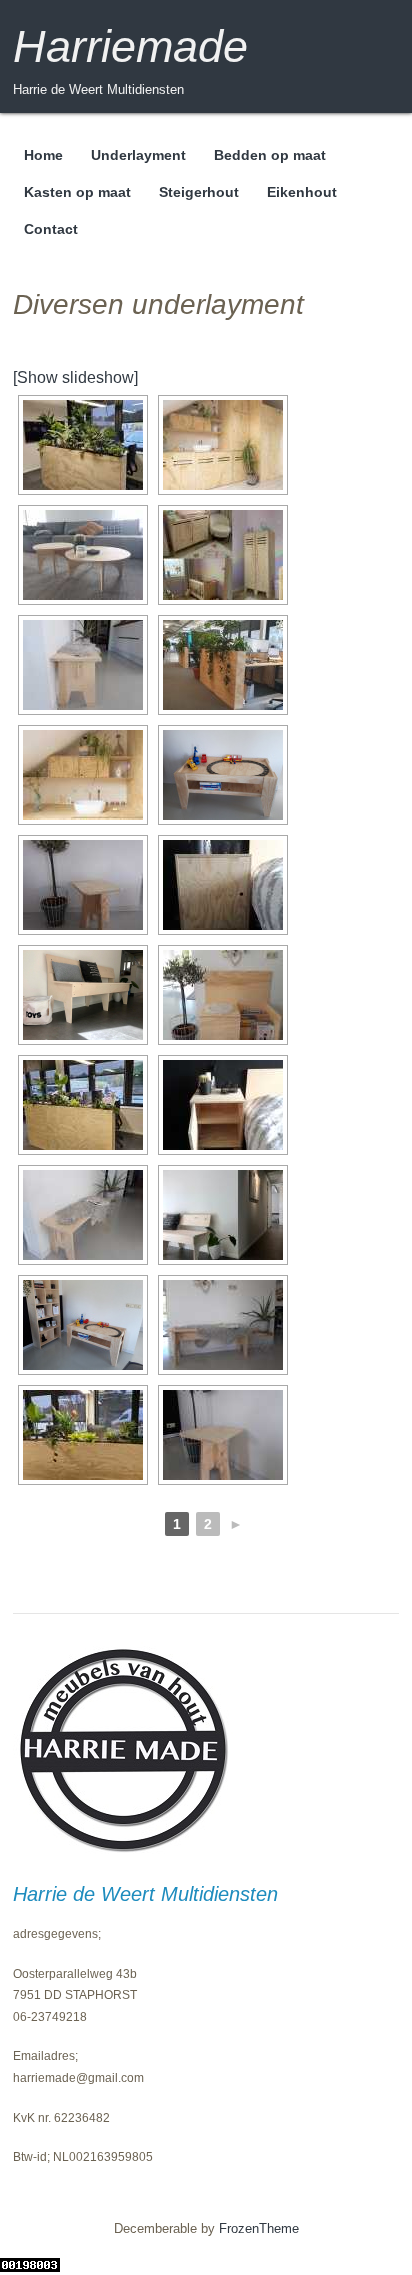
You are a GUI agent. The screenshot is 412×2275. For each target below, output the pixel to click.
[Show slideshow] (75, 377)
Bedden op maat (270, 155)
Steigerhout (199, 192)
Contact (51, 229)
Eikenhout (302, 192)
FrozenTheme (259, 2228)
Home (43, 155)
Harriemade (130, 46)
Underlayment (138, 155)
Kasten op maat (77, 192)
